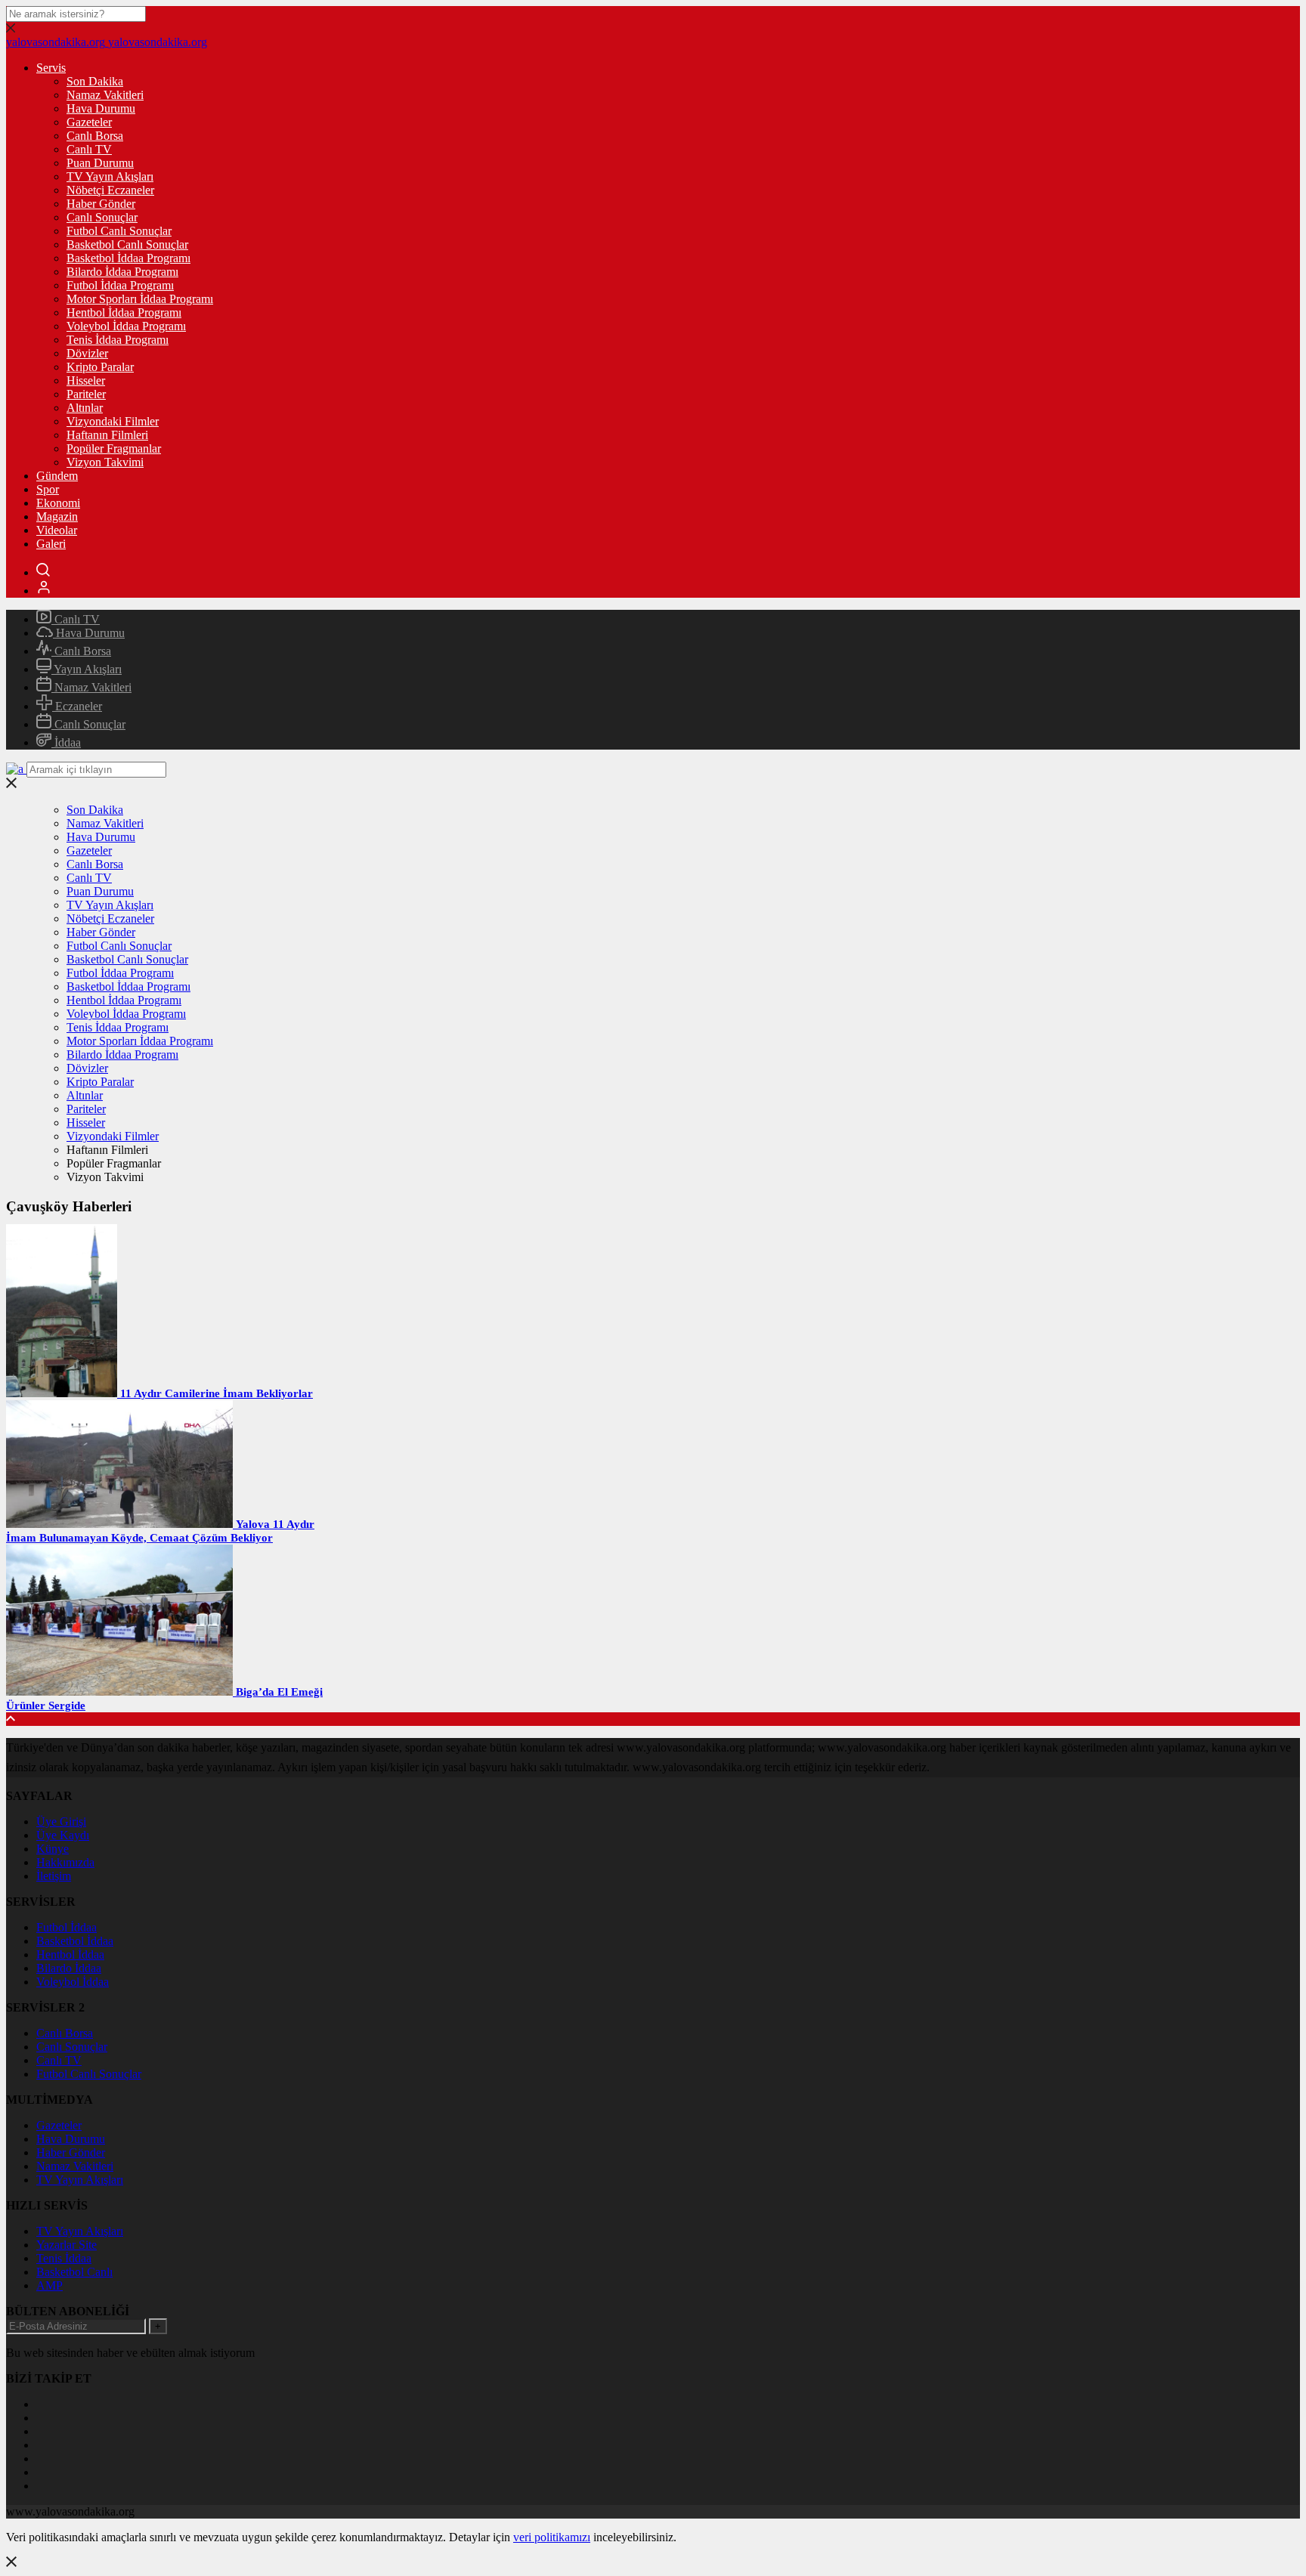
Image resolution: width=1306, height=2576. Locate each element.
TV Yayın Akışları (110, 176)
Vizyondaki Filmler (113, 421)
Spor (48, 489)
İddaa (66, 742)
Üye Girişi (61, 1821)
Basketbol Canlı (74, 2272)
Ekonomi (58, 503)
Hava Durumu (101, 108)
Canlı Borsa (95, 136)
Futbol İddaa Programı (120, 285)
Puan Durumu (100, 163)
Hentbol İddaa (70, 1954)
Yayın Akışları (87, 669)
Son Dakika (95, 81)
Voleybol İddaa (73, 1982)
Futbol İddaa (67, 1927)
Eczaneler (77, 706)
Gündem (57, 476)
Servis (51, 68)
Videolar (57, 530)
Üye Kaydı (63, 1835)
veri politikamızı (552, 2537)
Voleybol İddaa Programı (126, 326)
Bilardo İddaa (69, 1968)
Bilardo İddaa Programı (122, 272)
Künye (53, 1849)
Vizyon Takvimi (105, 462)
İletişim (54, 1876)
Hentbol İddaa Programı (124, 312)
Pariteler (86, 394)
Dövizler (87, 353)
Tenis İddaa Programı (118, 340)
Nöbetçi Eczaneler (110, 190)
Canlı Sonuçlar (102, 217)
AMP (50, 2285)
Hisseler (86, 380)
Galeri (51, 544)
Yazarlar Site (67, 2245)
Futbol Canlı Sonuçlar (119, 231)
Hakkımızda (65, 1862)
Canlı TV (89, 149)
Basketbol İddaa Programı (128, 258)
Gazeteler (89, 122)
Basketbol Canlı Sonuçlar (127, 244)
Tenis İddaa (64, 2258)
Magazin (57, 516)
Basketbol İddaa (75, 1941)
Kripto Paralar (100, 367)
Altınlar (85, 408)
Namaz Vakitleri (105, 95)
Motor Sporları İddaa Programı (140, 299)
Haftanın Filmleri (107, 435)
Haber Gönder (101, 204)
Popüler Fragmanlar (114, 448)
